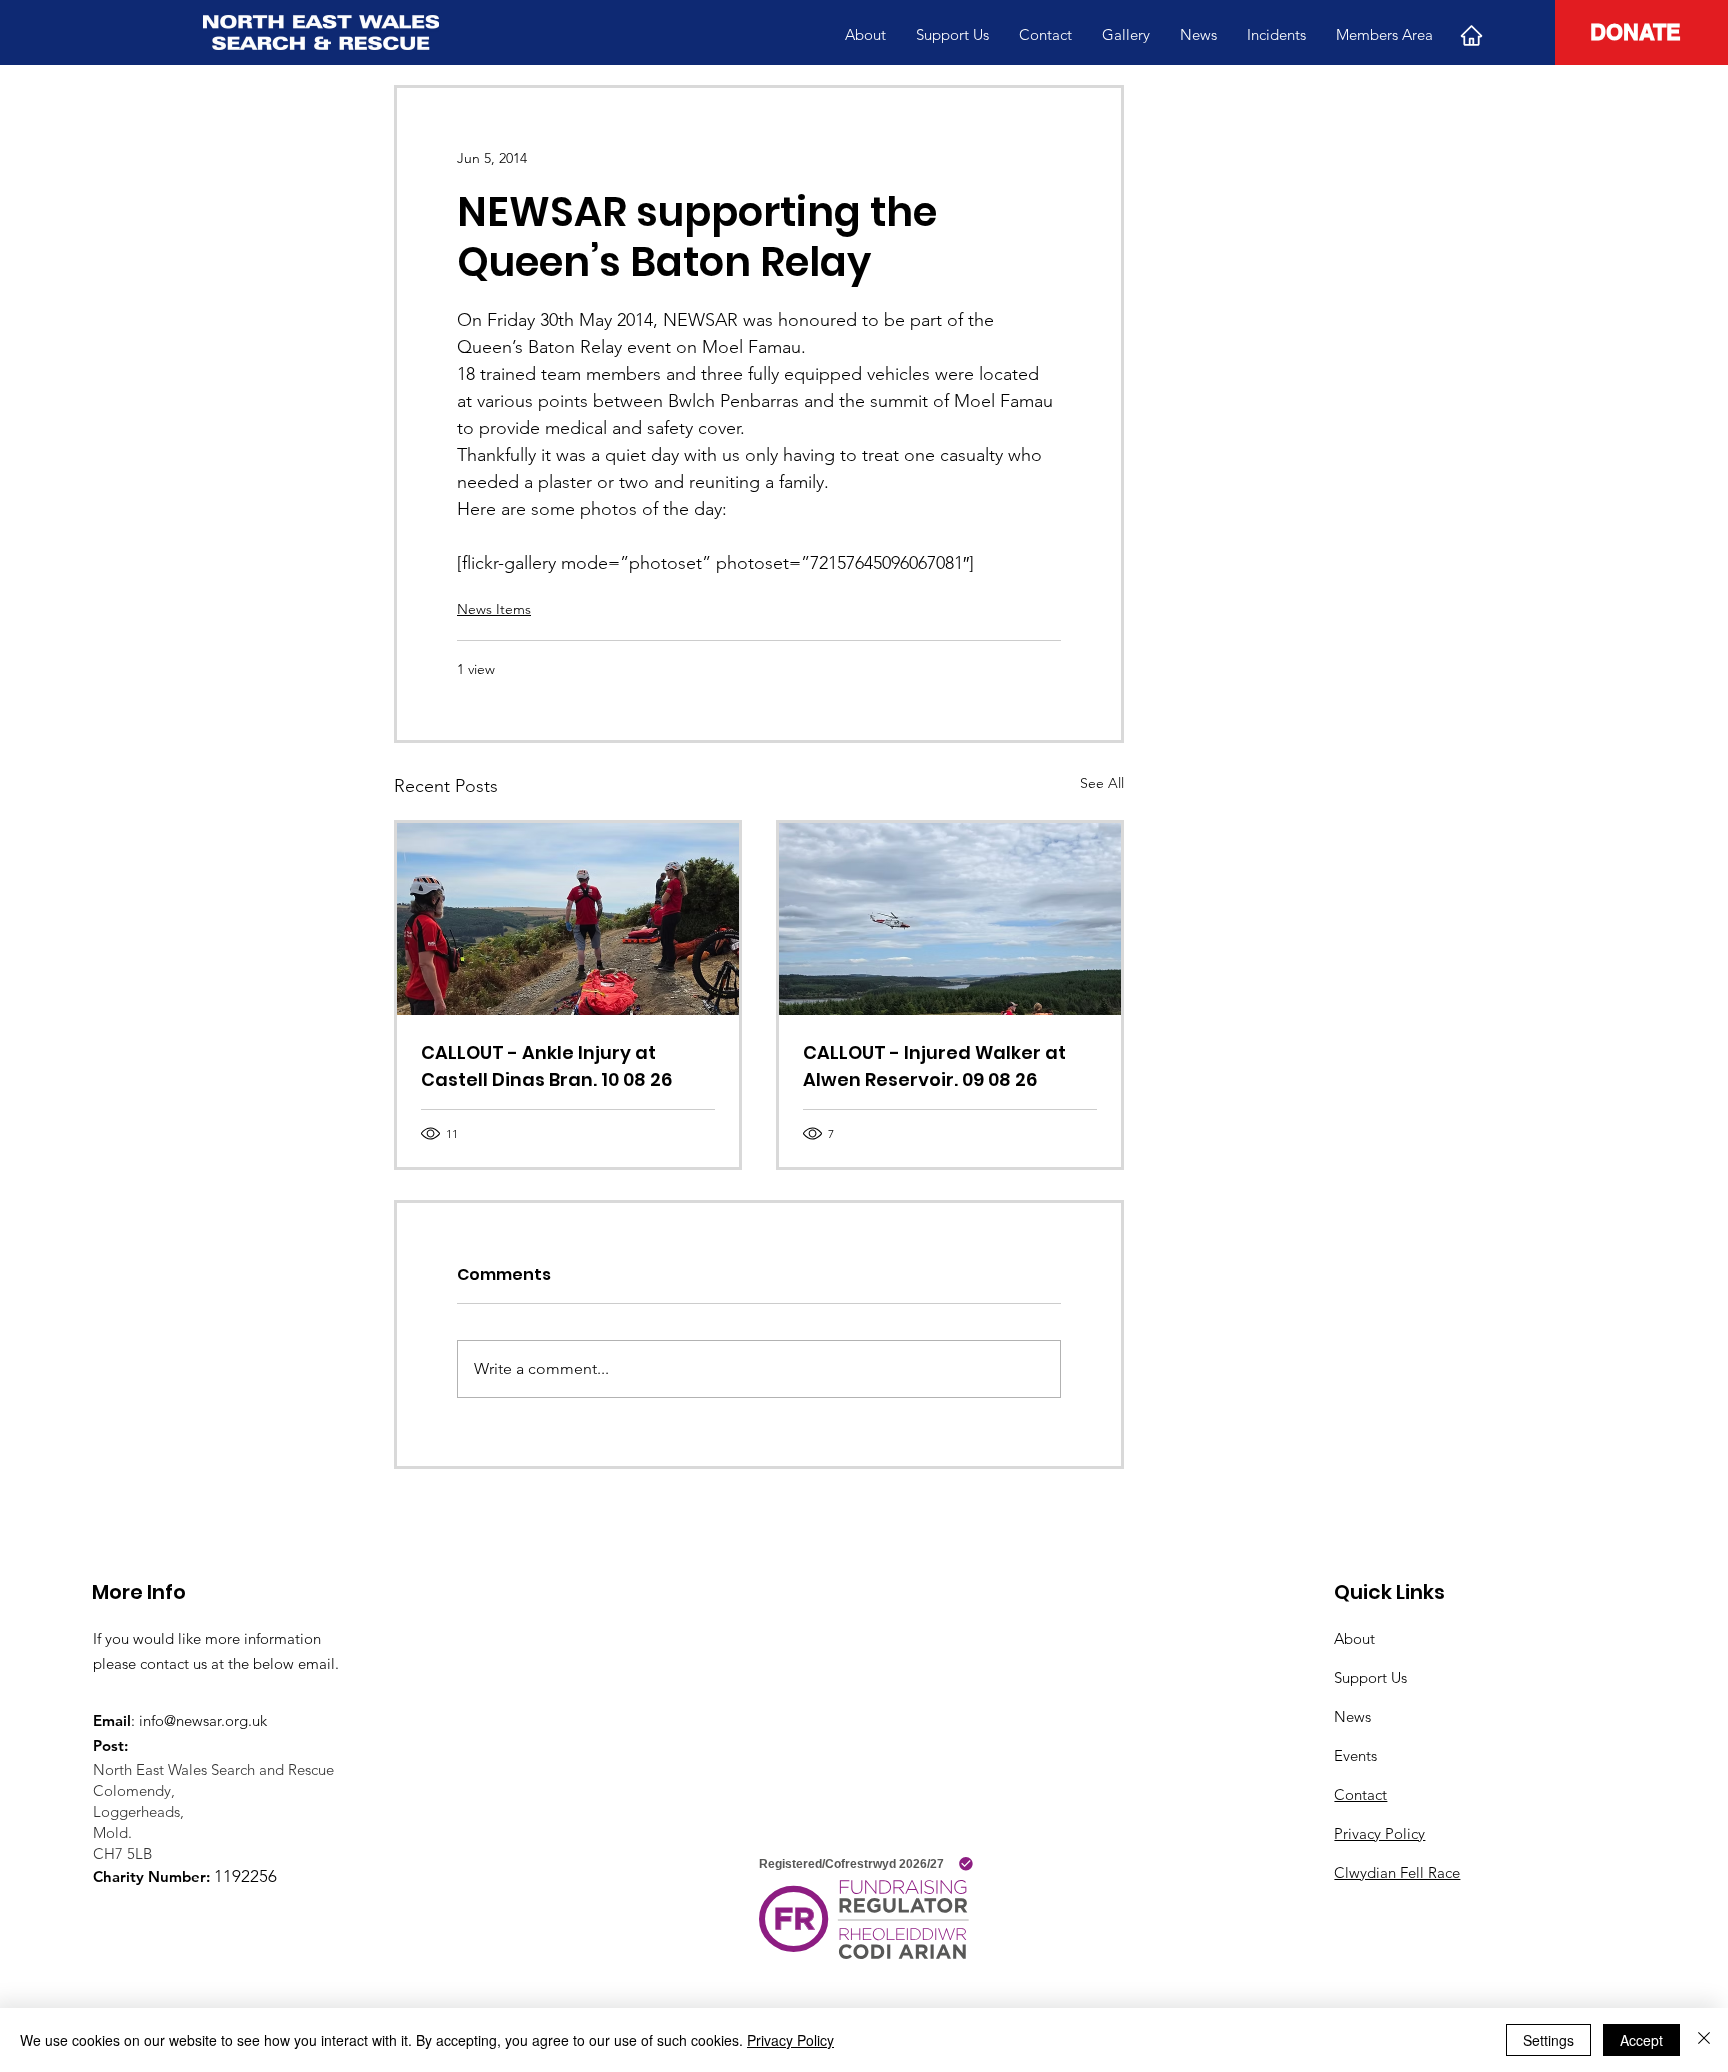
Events (1355, 1755)
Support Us (1370, 1677)
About (1354, 1638)
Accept (1641, 2040)
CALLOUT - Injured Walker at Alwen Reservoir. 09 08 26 (934, 1066)
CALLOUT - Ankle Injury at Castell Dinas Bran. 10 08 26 (546, 1066)
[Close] (1704, 2040)
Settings (1548, 2040)
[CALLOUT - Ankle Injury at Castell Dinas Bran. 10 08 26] (568, 919)
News (1352, 1716)
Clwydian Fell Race (1397, 1872)
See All (1102, 783)
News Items (494, 609)
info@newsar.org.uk (203, 1720)
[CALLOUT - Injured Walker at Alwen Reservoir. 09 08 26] (950, 919)
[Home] (1471, 35)
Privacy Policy (1379, 1833)
